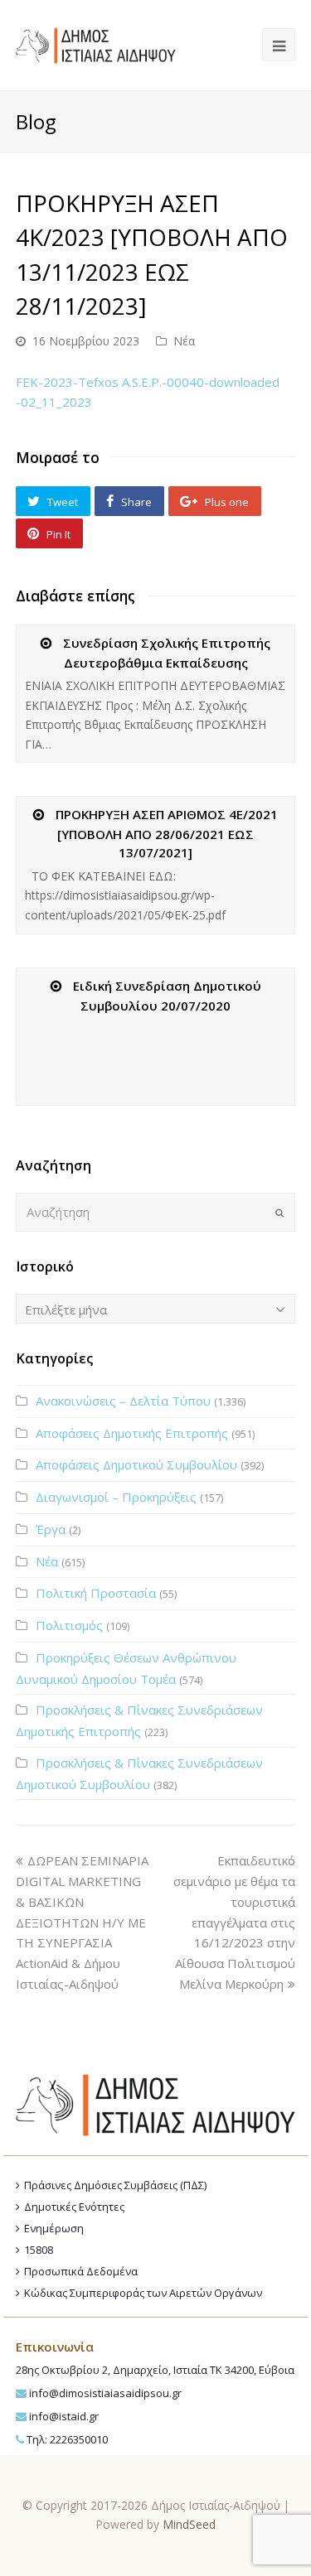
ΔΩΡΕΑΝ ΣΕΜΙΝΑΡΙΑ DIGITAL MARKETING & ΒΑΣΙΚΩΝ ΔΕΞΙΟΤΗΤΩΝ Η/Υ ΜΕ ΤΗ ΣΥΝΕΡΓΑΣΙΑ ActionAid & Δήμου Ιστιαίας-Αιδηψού (82, 1922)
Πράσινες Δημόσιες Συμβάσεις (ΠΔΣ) (115, 2185)
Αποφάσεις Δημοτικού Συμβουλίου (136, 1464)
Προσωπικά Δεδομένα (81, 2271)
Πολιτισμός (69, 1625)
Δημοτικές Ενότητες (74, 2207)
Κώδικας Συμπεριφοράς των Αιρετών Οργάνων (143, 2293)
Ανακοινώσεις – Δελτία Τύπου (123, 1401)
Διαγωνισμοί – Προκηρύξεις (116, 1497)
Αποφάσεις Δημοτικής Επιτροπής (132, 1433)
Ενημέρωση (54, 2228)
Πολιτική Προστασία (96, 1593)
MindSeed (189, 2524)
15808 (39, 2250)
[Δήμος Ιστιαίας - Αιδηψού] (96, 43)
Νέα (184, 341)
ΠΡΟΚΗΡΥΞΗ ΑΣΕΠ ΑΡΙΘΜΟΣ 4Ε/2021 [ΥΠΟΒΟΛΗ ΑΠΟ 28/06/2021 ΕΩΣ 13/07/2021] (167, 833)
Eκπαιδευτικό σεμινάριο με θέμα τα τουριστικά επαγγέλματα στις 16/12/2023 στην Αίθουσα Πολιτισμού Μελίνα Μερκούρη (234, 1922)
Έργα (51, 1529)
